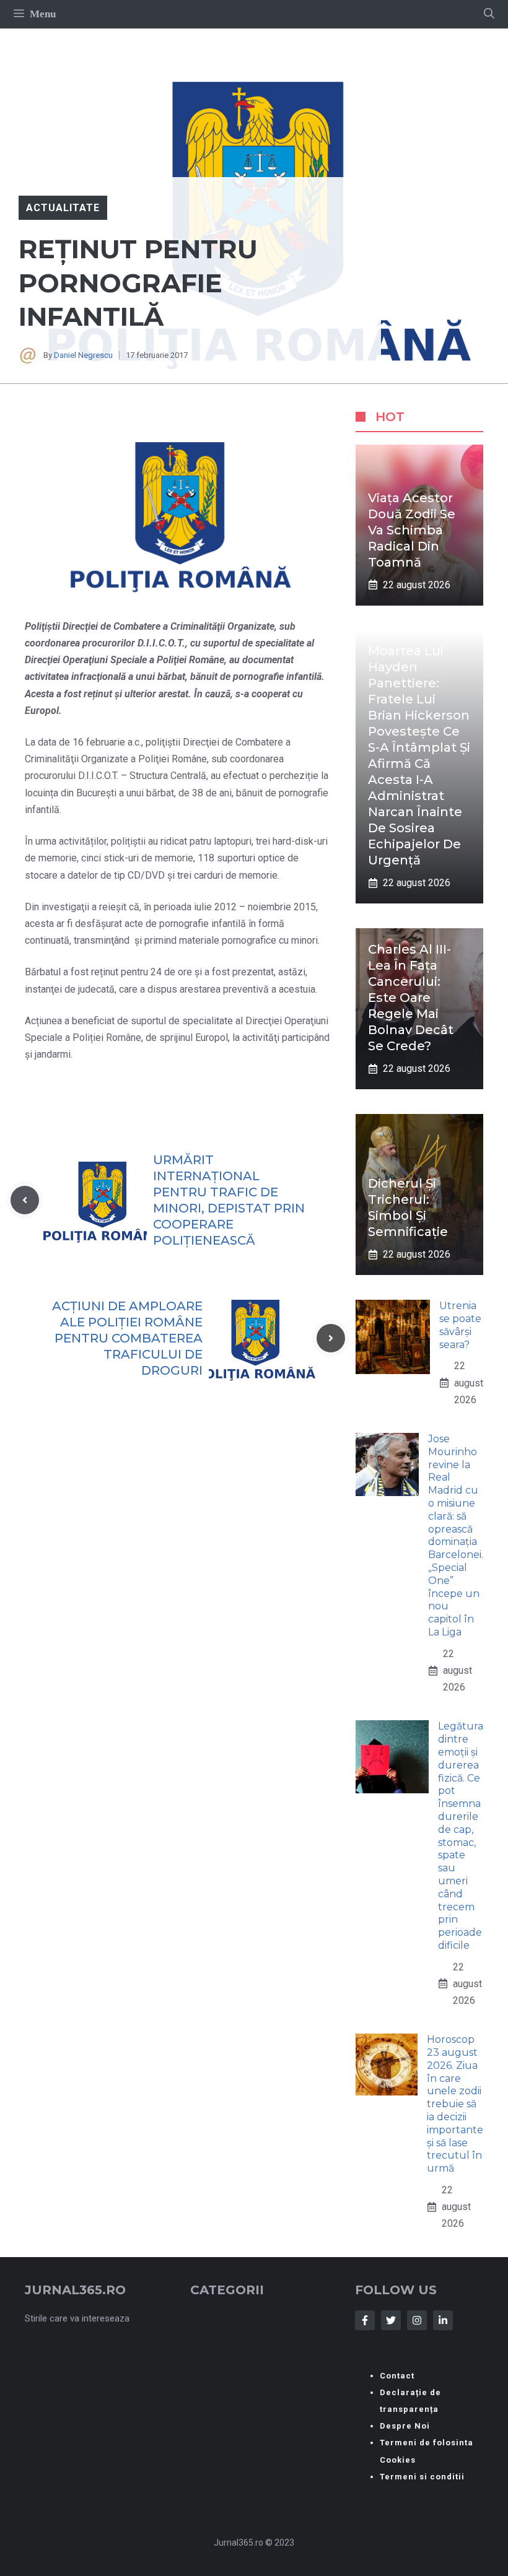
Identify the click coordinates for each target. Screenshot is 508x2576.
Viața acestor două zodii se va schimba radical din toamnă (412, 530)
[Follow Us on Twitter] (391, 2320)
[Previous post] (25, 1200)
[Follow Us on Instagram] (417, 2320)
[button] (489, 14)
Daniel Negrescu (83, 355)
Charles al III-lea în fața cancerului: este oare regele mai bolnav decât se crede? (411, 998)
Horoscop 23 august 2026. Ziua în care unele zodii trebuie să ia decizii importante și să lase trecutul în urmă (455, 2104)
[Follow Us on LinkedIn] (443, 2320)
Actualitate (63, 208)
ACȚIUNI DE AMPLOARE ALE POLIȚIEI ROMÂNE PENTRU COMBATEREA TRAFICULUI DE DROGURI (127, 1338)
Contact (397, 2376)
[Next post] (331, 1338)
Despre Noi (405, 2426)
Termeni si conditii (422, 2477)
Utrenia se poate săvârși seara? (460, 1325)
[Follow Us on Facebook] (365, 2320)
